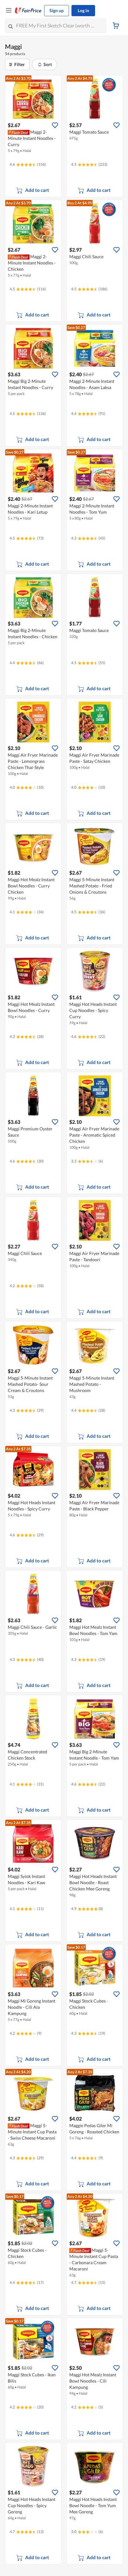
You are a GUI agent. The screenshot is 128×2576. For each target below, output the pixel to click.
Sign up (57, 10)
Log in (83, 10)
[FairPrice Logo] (28, 11)
